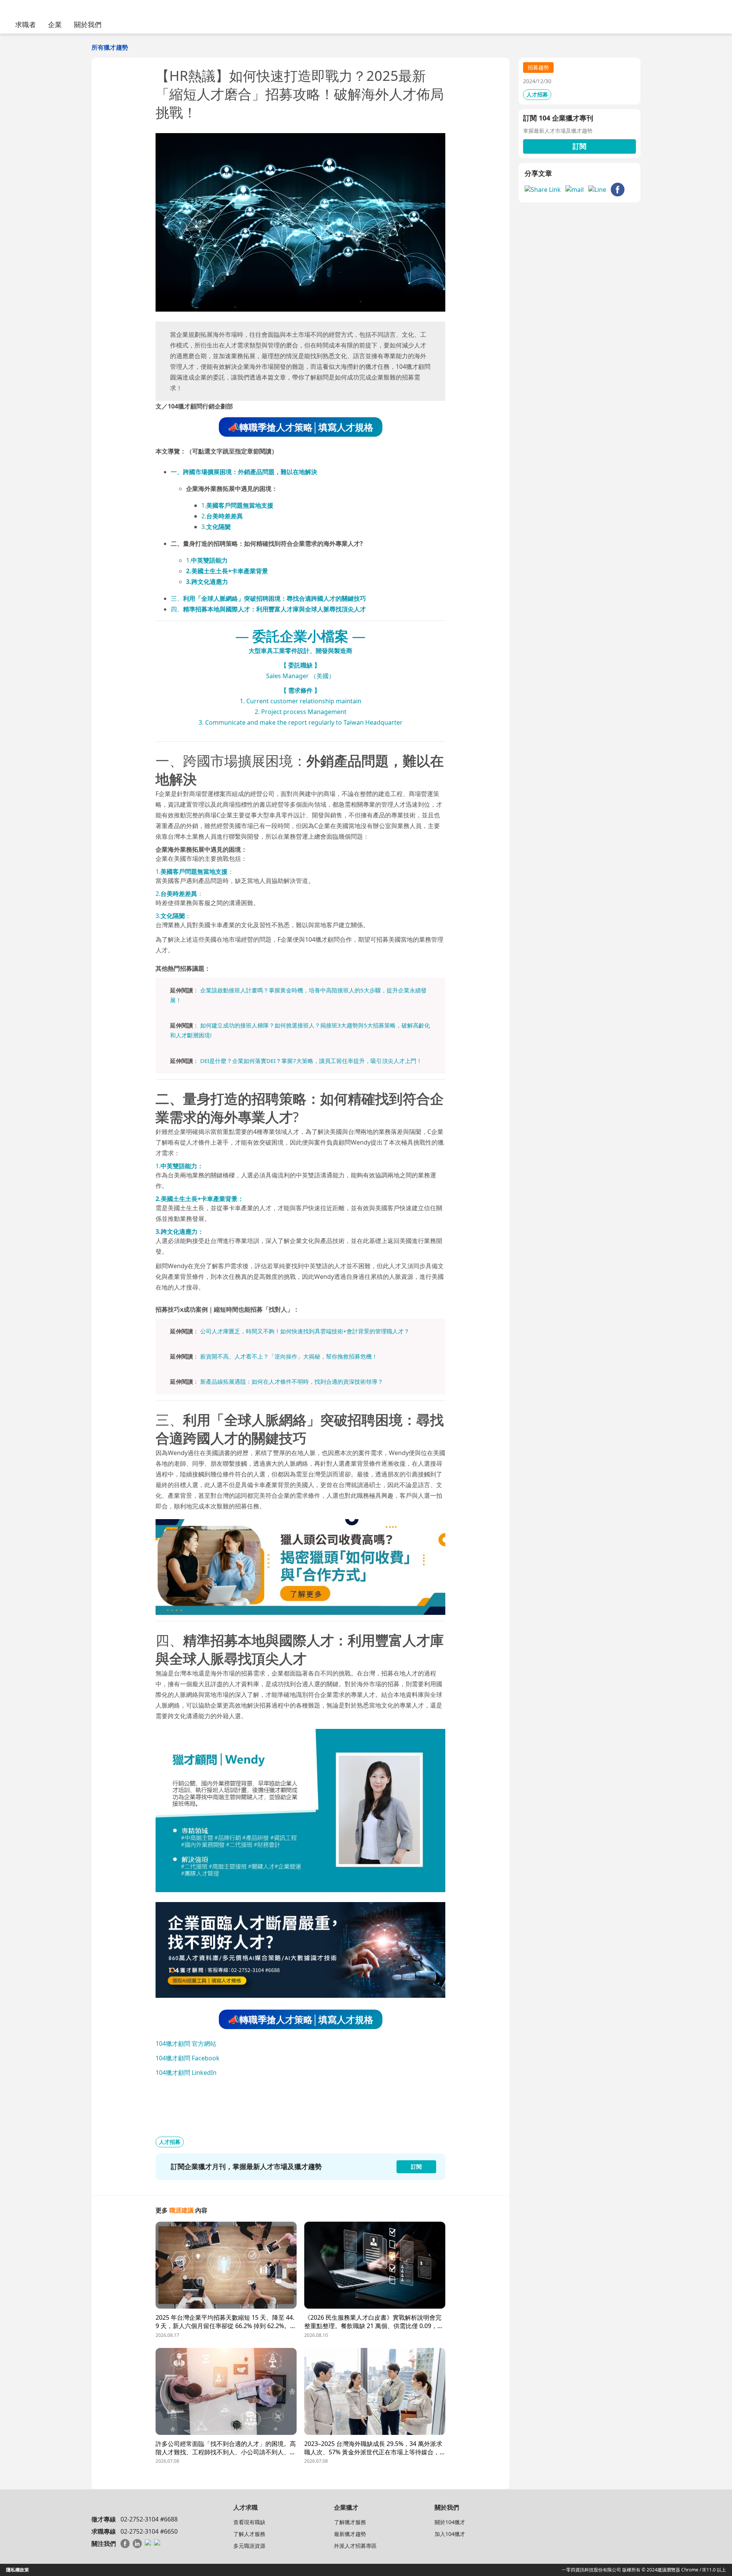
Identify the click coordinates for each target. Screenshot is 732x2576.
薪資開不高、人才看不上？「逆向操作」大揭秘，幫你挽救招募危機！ (289, 1356)
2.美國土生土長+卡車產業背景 (227, 571)
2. (222, 516)
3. (216, 527)
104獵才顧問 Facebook (188, 2058)
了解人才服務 (249, 2534)
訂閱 (579, 146)
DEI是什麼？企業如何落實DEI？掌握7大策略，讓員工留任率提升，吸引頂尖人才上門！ (311, 1061)
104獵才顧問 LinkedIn (186, 2073)
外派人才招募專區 (355, 2546)
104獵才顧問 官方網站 (186, 2044)
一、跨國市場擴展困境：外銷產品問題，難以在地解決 (244, 472)
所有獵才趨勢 (110, 47)
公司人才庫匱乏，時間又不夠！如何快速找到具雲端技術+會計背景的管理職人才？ (305, 1331)
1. (237, 505)
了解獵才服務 (350, 2522)
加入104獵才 (450, 2534)
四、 (268, 609)
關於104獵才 (450, 2522)
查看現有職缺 (249, 2522)
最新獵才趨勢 (350, 2534)
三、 (268, 598)
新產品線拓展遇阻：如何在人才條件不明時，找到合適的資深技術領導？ (292, 1381)
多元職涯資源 (249, 2546)
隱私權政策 (18, 2570)
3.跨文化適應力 (207, 582)
